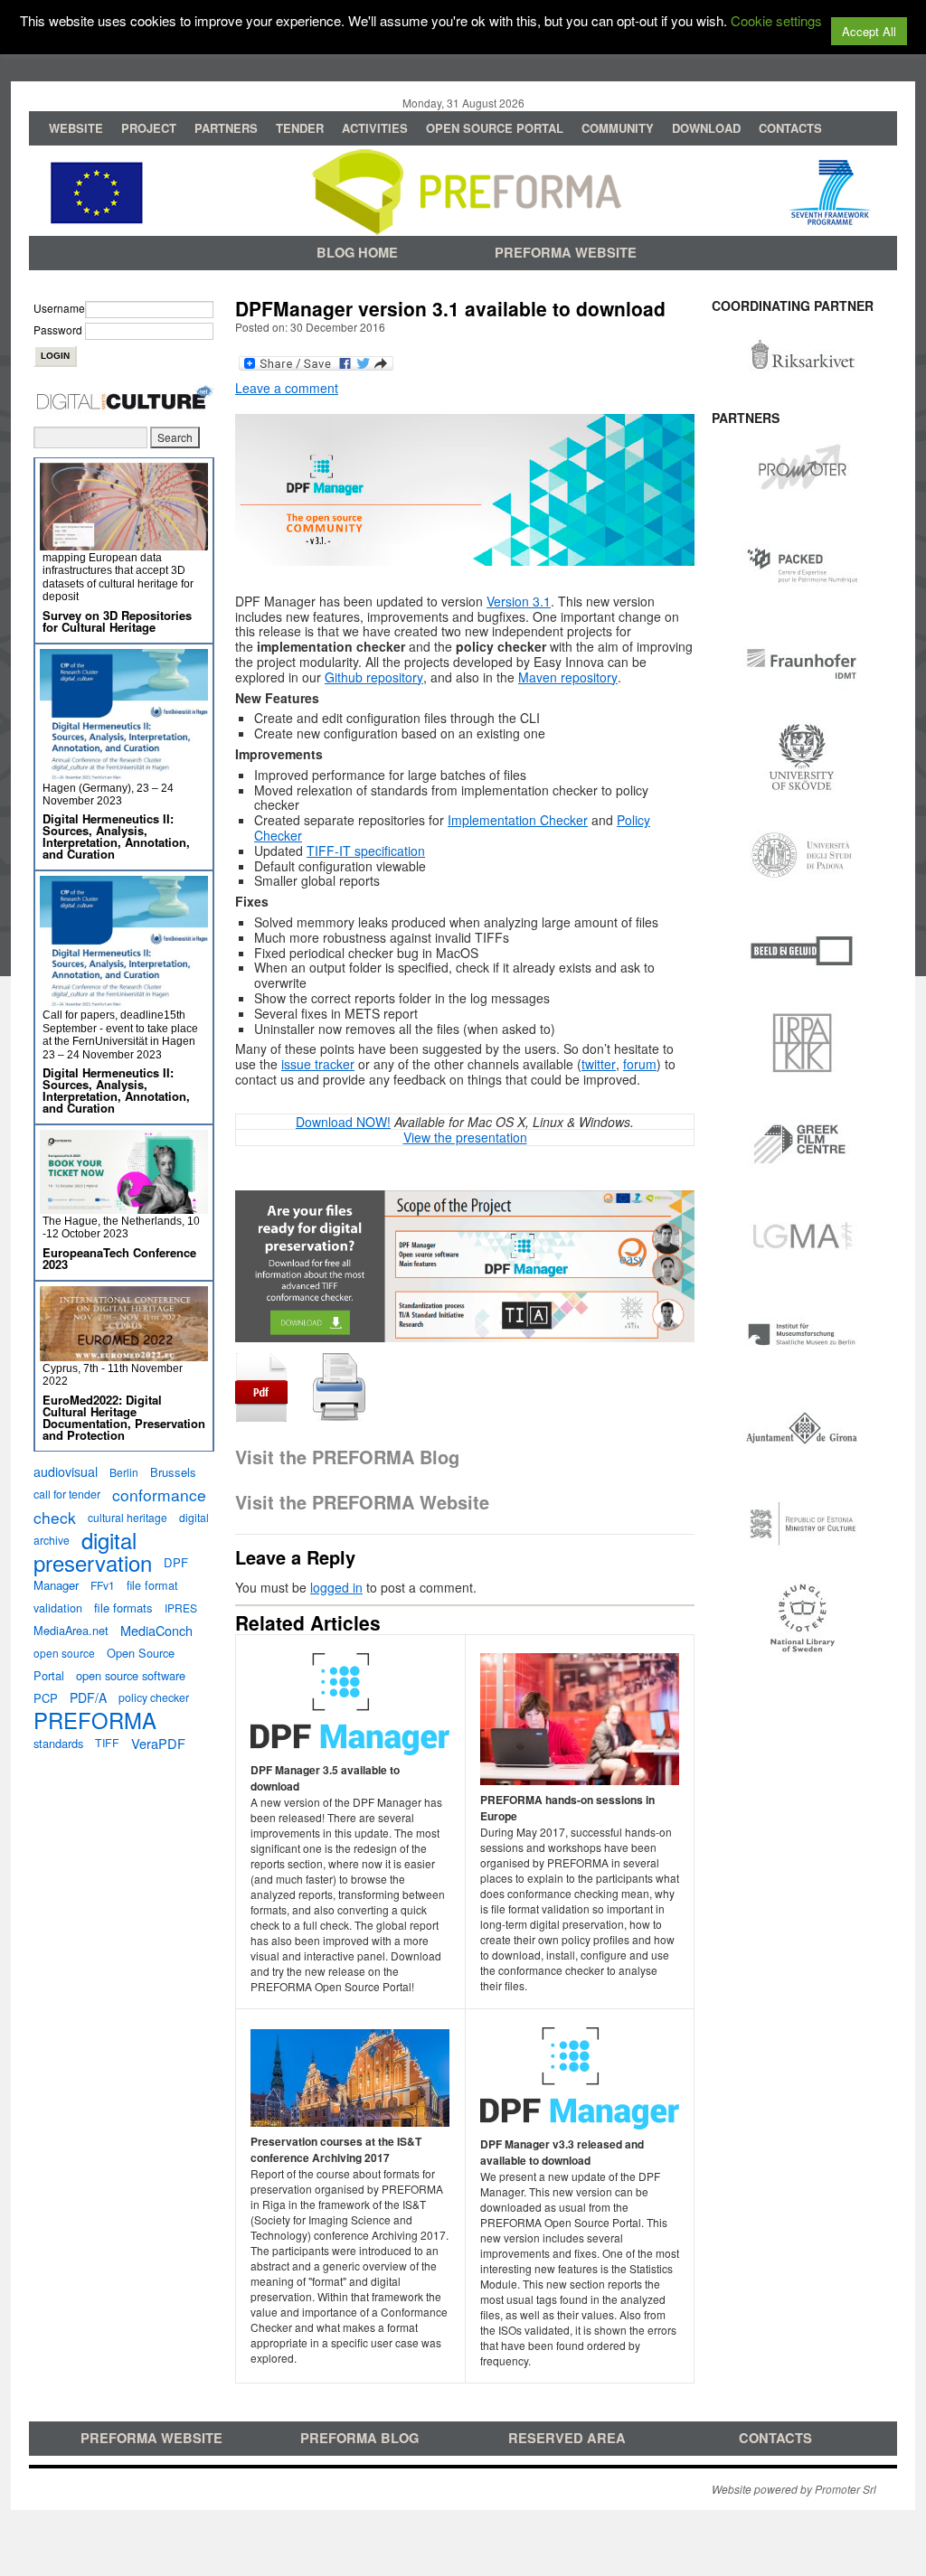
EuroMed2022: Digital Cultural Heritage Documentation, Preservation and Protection (124, 1417)
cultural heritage (128, 1517)
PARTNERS (226, 128)
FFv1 (103, 1585)
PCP (46, 1698)
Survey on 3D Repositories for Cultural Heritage (117, 621)
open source (64, 1653)
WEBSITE (76, 128)
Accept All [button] (869, 31)
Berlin (124, 1472)
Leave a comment (287, 388)
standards (58, 1743)
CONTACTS (790, 128)
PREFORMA (95, 1720)
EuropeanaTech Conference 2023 (119, 1258)
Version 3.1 (519, 601)
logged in (336, 1587)
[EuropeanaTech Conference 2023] (124, 1206)
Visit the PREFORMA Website (362, 1502)
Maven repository (568, 677)
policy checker (154, 1697)
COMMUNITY (618, 128)
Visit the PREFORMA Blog (347, 1457)
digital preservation (93, 1551)
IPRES (181, 1608)
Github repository (374, 677)
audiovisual (66, 1471)
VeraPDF (158, 1743)
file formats (123, 1608)
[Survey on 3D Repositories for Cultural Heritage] (124, 543)
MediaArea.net (71, 1630)
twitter (599, 1064)
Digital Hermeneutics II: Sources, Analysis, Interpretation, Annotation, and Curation (116, 836)
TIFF (107, 1743)
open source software (131, 1675)
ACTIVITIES (375, 128)
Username (59, 308)
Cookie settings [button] (776, 20)
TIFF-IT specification (366, 851)
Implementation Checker (518, 820)
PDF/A (88, 1697)
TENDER (300, 128)
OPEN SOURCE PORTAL (495, 128)
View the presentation (465, 1137)
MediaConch (156, 1630)
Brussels (173, 1472)
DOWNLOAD (706, 128)
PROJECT (149, 128)
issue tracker (318, 1064)
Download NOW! (343, 1122)
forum (640, 1064)
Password (58, 329)
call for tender (67, 1494)
